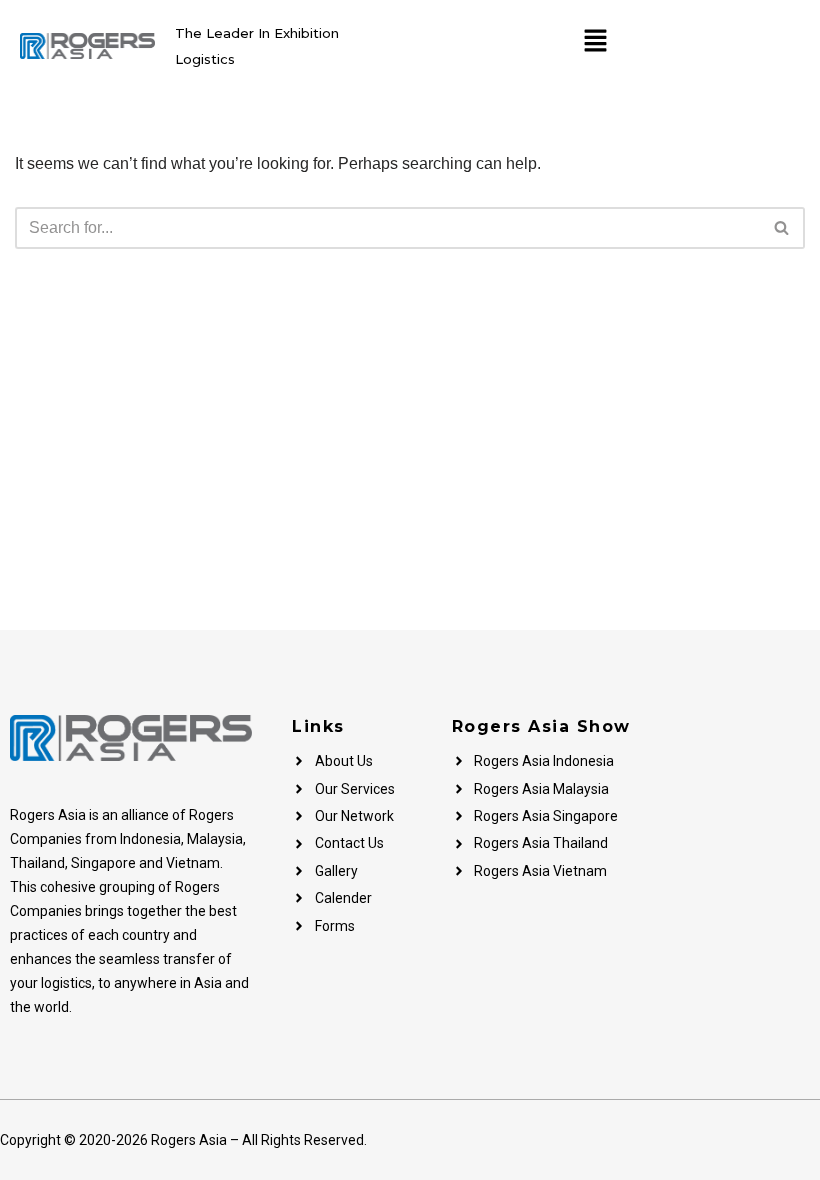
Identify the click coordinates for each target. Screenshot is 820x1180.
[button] (595, 42)
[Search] (782, 228)
